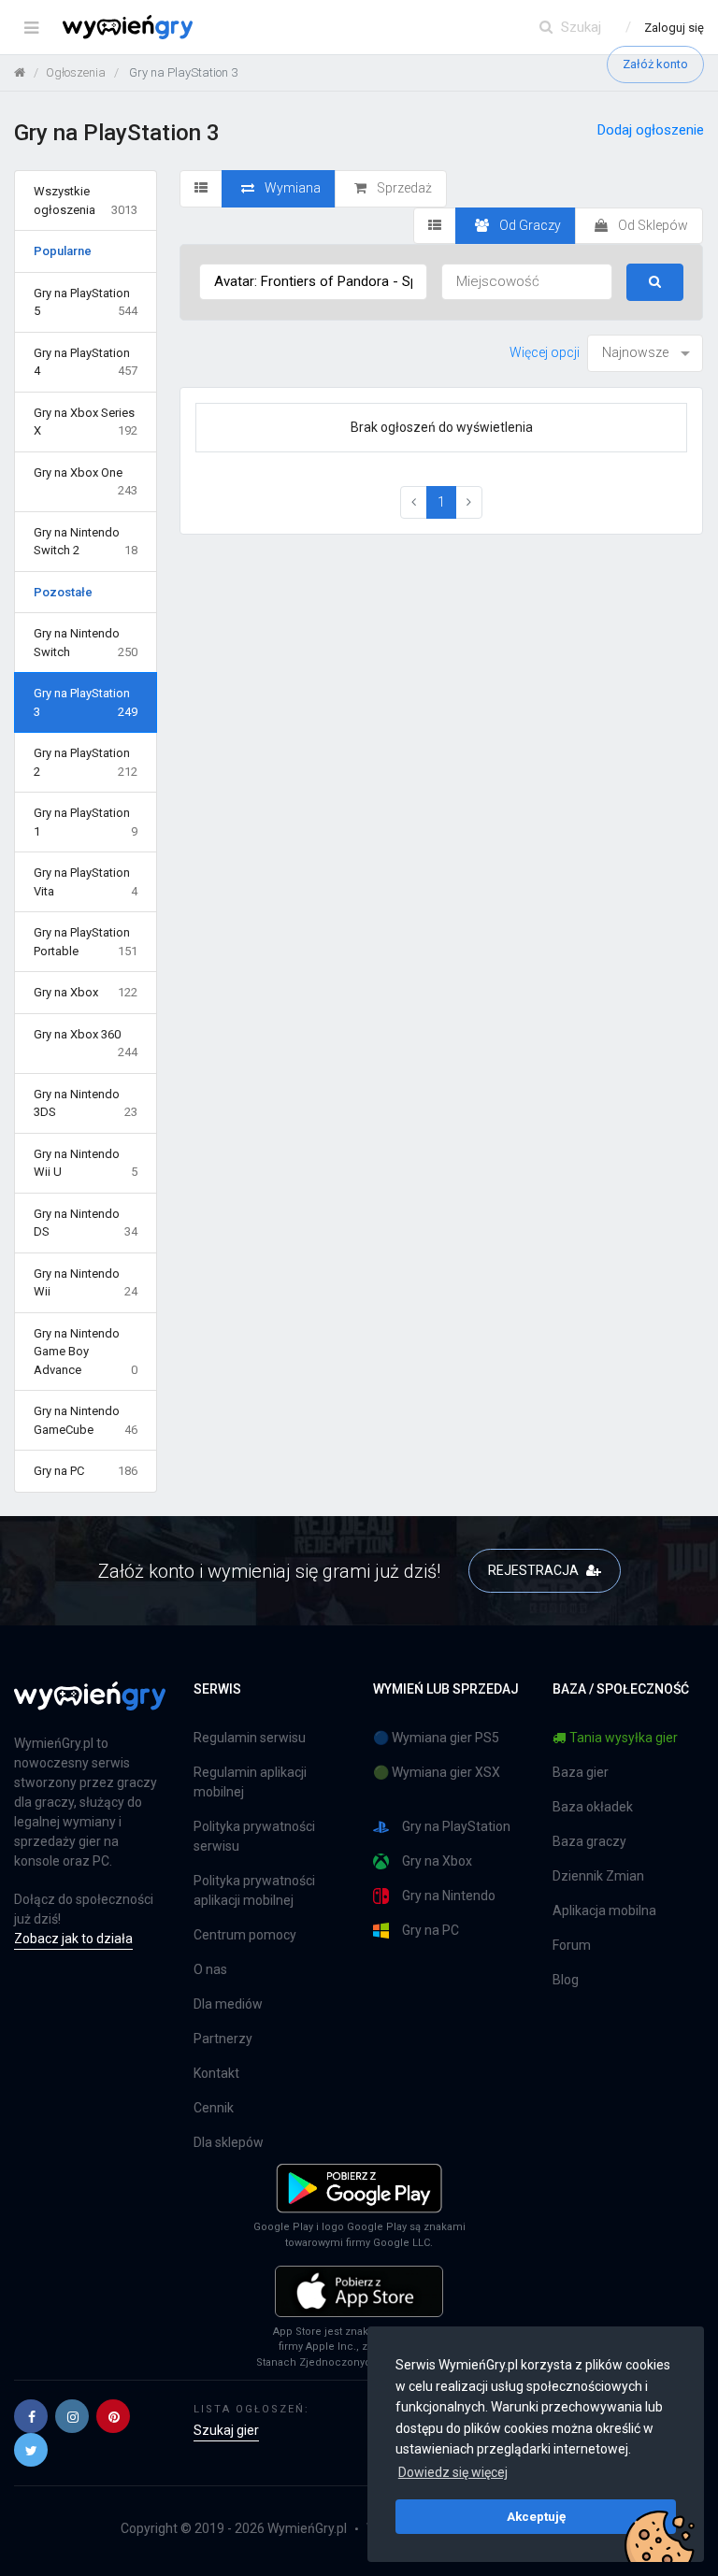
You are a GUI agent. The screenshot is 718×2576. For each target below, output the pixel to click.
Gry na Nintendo (449, 1896)
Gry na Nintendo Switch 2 (86, 542)
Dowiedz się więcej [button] (453, 2472)
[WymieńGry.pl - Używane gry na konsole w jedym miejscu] (90, 1707)
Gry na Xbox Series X (86, 422)
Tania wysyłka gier (624, 1738)
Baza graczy (589, 1841)
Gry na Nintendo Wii (86, 1283)
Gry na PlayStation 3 (86, 702)
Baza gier (581, 1772)
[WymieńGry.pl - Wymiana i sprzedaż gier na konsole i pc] (128, 23)
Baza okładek (593, 1807)
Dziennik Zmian (598, 1876)
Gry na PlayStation (456, 1826)
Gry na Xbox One (86, 482)
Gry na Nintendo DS (86, 1223)
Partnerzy (223, 2039)
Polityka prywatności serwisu (254, 1836)
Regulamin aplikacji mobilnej (250, 1782)
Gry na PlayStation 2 (86, 762)
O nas (210, 1969)
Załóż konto (655, 64)
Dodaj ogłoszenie (651, 130)
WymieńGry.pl (307, 2528)
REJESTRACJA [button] (535, 1570)
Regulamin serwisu (250, 1738)
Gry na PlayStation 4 (86, 362)
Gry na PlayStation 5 (86, 302)
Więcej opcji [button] (545, 352)
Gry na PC (86, 1471)
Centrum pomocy (245, 1935)
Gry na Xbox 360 (86, 1044)
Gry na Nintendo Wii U (86, 1163)
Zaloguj (674, 28)
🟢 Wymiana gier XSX (437, 1772)
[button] (31, 2416)
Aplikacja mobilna (604, 1911)
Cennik (214, 2108)
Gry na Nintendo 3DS (86, 1103)
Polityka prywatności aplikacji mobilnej (254, 1890)
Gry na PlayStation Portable (86, 942)
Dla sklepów (229, 2142)
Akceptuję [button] (536, 2516)
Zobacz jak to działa (73, 1939)
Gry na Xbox (86, 992)
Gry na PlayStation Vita (86, 882)
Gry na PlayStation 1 (86, 822)
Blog (566, 1980)
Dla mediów (228, 2004)
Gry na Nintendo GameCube (86, 1420)
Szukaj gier (226, 2430)
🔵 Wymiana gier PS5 (436, 1738)
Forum (572, 1945)
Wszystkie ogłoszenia (86, 200)
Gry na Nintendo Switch (86, 643)
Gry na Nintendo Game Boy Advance (86, 1352)
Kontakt (216, 2073)
